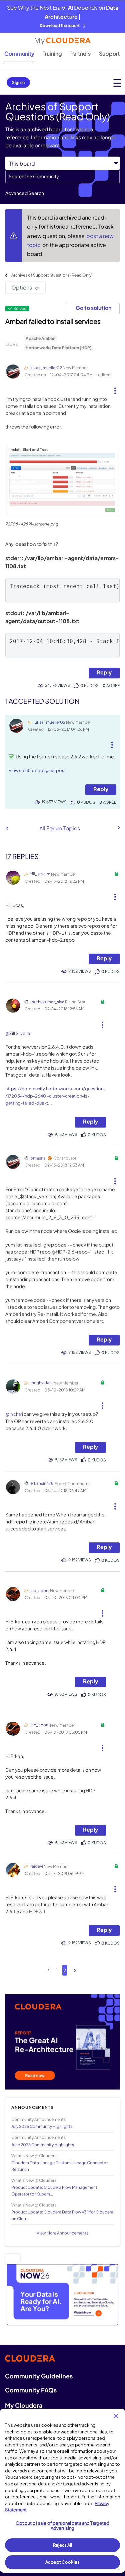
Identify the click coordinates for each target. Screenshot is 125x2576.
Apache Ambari (40, 338)
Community (19, 53)
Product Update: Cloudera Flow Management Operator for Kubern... (54, 2190)
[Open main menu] (117, 83)
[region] (62, 2491)
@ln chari (14, 1414)
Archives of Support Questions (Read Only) (52, 275)
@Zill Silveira (18, 1033)
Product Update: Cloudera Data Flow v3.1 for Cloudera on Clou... (62, 2215)
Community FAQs (31, 2390)
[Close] (116, 2416)
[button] (115, 388)
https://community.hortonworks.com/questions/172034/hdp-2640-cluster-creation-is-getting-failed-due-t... (55, 1096)
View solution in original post (37, 770)
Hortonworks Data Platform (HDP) (59, 348)
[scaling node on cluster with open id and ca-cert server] (7, 828)
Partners (80, 53)
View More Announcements (62, 2233)
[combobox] (62, 177)
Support (109, 53)
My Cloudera (24, 2405)
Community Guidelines (39, 2376)
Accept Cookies (62, 2562)
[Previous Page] (48, 1970)
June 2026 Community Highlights (43, 2145)
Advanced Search (25, 193)
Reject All (62, 2545)
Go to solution (93, 308)
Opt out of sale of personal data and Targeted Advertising (63, 2526)
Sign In (18, 82)
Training (52, 53)
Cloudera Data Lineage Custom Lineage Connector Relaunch (59, 2166)
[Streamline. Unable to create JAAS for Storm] (118, 828)
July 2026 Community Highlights (42, 2126)
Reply (104, 672)
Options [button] (22, 287)
